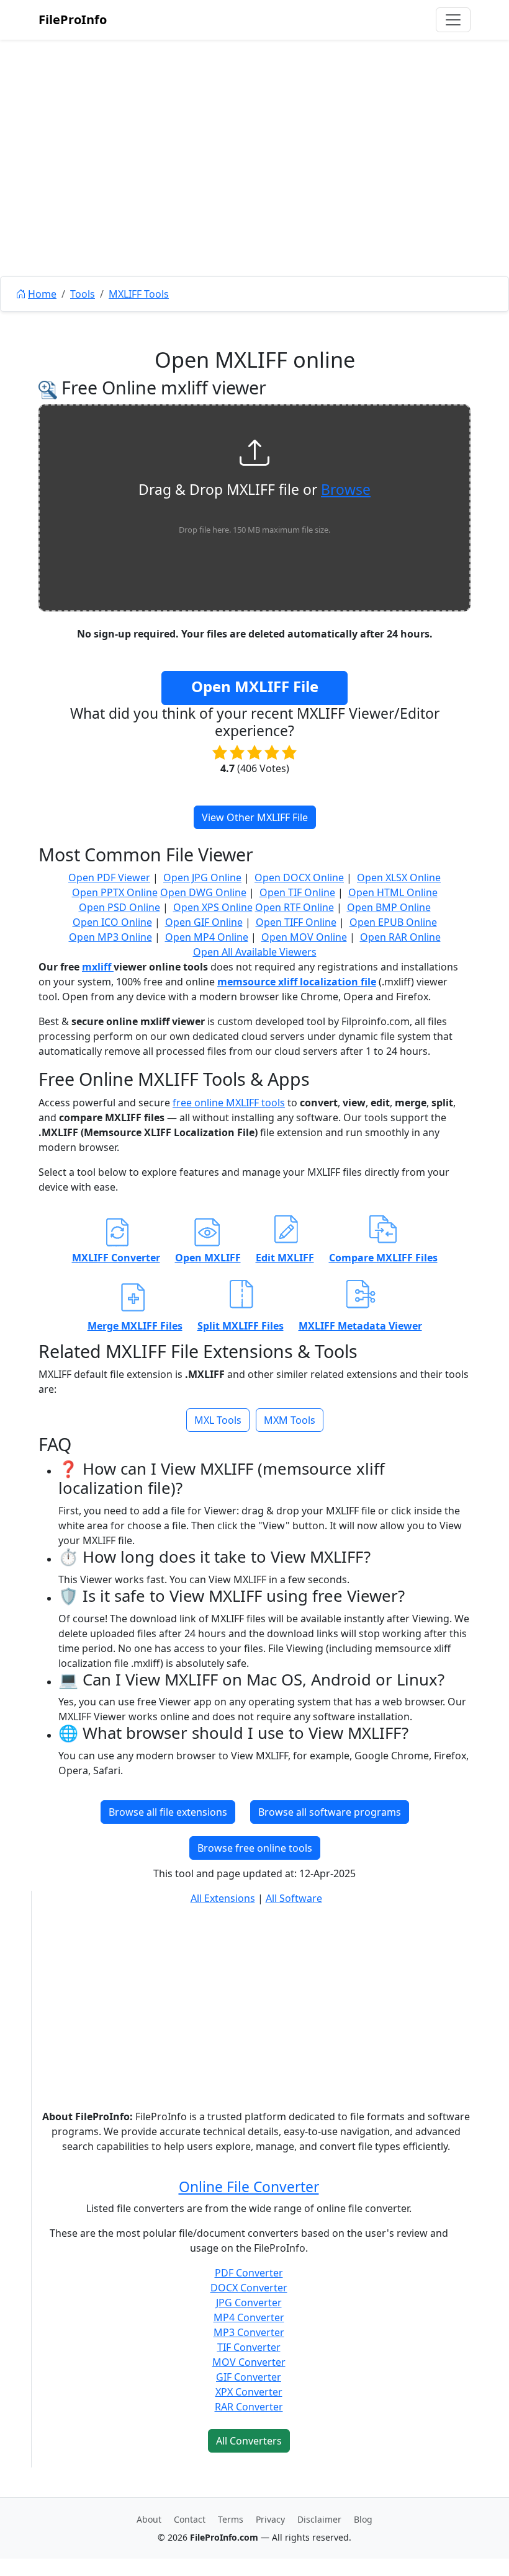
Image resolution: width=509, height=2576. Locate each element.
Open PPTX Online (115, 892)
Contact (190, 2519)
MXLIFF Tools (139, 294)
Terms (231, 2519)
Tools (83, 294)
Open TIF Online (297, 892)
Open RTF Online (295, 907)
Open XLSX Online (399, 877)
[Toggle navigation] (453, 20)
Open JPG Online (202, 877)
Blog (363, 2519)
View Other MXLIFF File (255, 817)
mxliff (98, 967)
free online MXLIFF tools (229, 1103)
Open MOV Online (304, 937)
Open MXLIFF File (255, 686)
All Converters (249, 2441)
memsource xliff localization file (297, 982)
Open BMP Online (389, 907)
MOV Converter (249, 2362)
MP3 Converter (249, 2332)
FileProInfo (73, 20)
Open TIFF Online (296, 922)
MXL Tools (218, 1420)
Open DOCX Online (299, 877)
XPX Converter (249, 2392)
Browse (346, 490)
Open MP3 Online (110, 937)
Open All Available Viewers (255, 952)
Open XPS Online (213, 907)
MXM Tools (290, 1420)
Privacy (270, 2519)
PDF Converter (249, 2273)
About (149, 2519)
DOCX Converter (249, 2288)
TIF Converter (249, 2347)
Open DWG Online (203, 892)
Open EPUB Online (393, 922)
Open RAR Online (400, 937)
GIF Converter (249, 2377)
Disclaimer (319, 2519)
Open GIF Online (204, 922)
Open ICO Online (112, 922)
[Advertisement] (254, 186)
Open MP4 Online (207, 937)
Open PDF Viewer (109, 877)
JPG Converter (249, 2303)
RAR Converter (249, 2407)
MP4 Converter (249, 2317)
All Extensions (223, 1898)
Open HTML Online (393, 892)
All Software (294, 1898)
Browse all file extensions (168, 1812)
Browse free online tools (255, 1848)
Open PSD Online (119, 907)
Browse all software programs (330, 1812)
